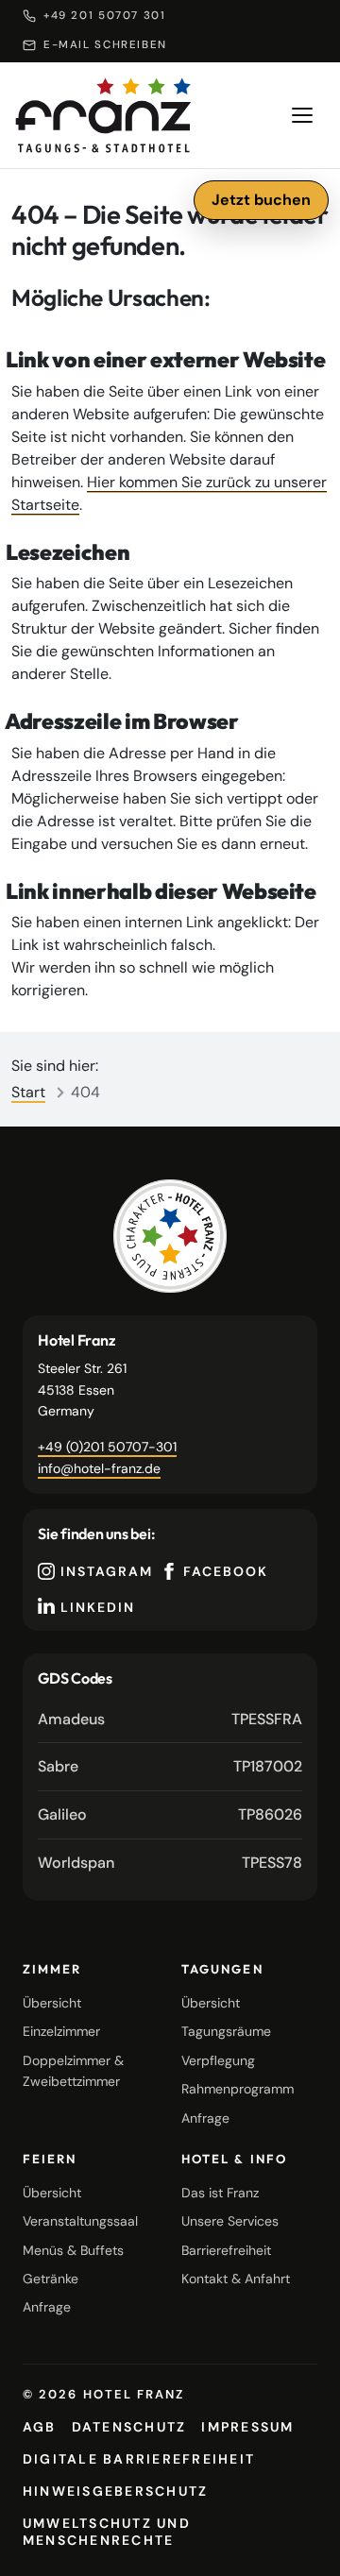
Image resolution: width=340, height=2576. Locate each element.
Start (28, 1092)
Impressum (247, 2427)
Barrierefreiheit (226, 2250)
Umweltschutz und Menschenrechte (107, 2532)
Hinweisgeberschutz (115, 2491)
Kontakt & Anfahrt (236, 2279)
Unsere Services (230, 2221)
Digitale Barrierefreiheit (139, 2459)
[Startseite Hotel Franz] (103, 115)
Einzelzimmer (61, 2031)
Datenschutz (129, 2427)
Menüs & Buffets (73, 2250)
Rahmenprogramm (238, 2089)
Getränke (51, 2279)
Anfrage (205, 2118)
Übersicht (52, 2003)
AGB (40, 2427)
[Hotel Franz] (170, 1236)
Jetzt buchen (261, 200)
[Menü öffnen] (302, 115)
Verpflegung (218, 2060)
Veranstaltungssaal (80, 2221)
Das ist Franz (220, 2193)
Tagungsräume (226, 2031)
